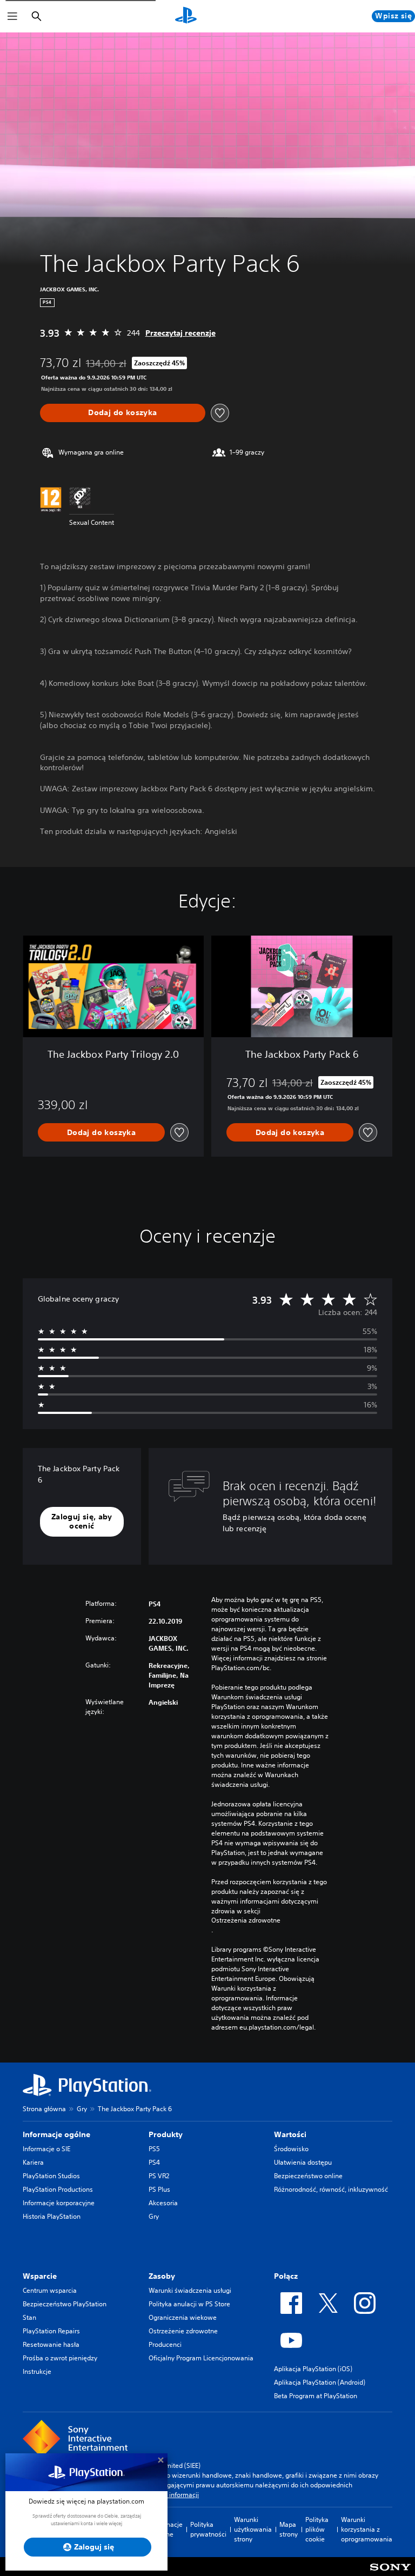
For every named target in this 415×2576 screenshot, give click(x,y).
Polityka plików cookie (317, 2529)
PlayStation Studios (51, 2176)
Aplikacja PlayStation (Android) (320, 2382)
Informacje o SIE (46, 2149)
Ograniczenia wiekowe (183, 2317)
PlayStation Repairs (51, 2331)
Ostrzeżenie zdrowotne (183, 2331)
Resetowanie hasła (51, 2344)
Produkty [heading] (166, 2134)
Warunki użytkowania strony (253, 2529)
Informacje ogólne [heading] (56, 2134)
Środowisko (291, 2149)
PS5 (154, 2149)
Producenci (165, 2344)
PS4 (154, 2162)
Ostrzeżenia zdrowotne (246, 1920)
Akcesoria (163, 2203)
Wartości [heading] (290, 2134)
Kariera (33, 2162)
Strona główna (44, 2109)
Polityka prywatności (208, 2529)
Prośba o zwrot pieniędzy (60, 2358)
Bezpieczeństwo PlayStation (65, 2304)
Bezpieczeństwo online (308, 2176)
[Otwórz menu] (12, 16)
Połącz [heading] (286, 2276)
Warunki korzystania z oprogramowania (367, 2529)
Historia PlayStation (52, 2216)
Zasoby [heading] (162, 2276)
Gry (82, 2109)
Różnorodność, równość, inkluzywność (331, 2189)
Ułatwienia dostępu (303, 2162)
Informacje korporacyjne (59, 2203)
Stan (29, 2317)
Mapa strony (289, 2529)
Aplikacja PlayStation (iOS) (313, 2369)
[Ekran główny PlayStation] (186, 16)
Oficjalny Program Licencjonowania (201, 2358)
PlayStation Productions (58, 2189)
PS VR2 (159, 2176)
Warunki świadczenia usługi (190, 2290)
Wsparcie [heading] (40, 2276)
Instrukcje (37, 2371)
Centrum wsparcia (50, 2290)
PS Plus (159, 2189)
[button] (82, 1522)
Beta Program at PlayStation (316, 2396)
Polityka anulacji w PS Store (189, 2304)
